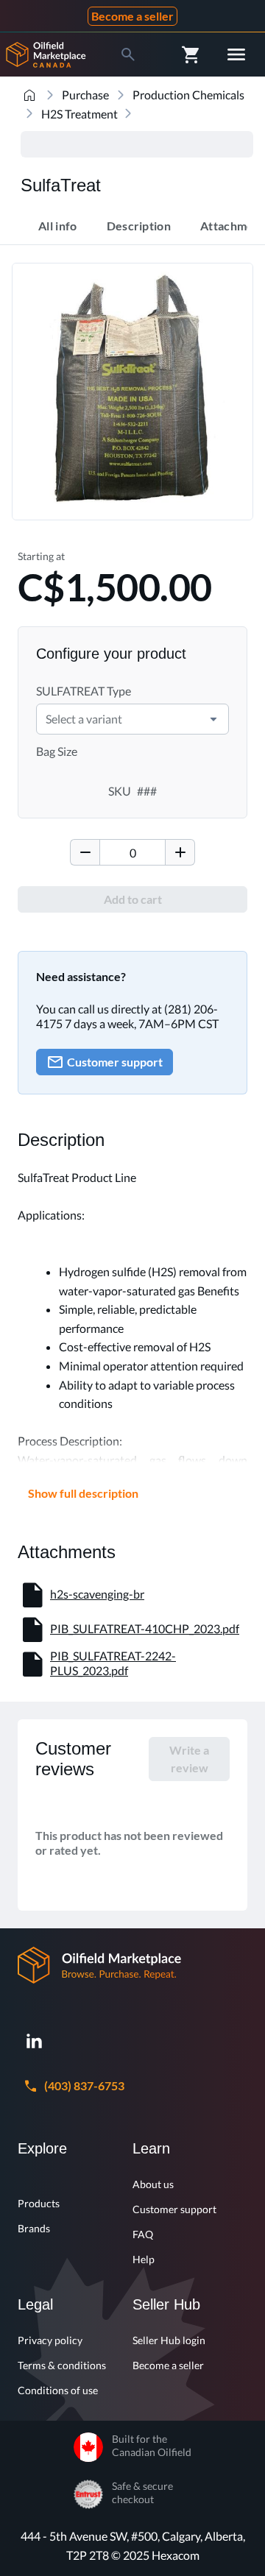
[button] (213, 719)
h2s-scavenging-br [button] (97, 1594)
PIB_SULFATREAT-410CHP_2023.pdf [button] (145, 1628)
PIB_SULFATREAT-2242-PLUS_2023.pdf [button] (113, 1663)
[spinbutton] (132, 852)
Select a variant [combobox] (84, 719)
